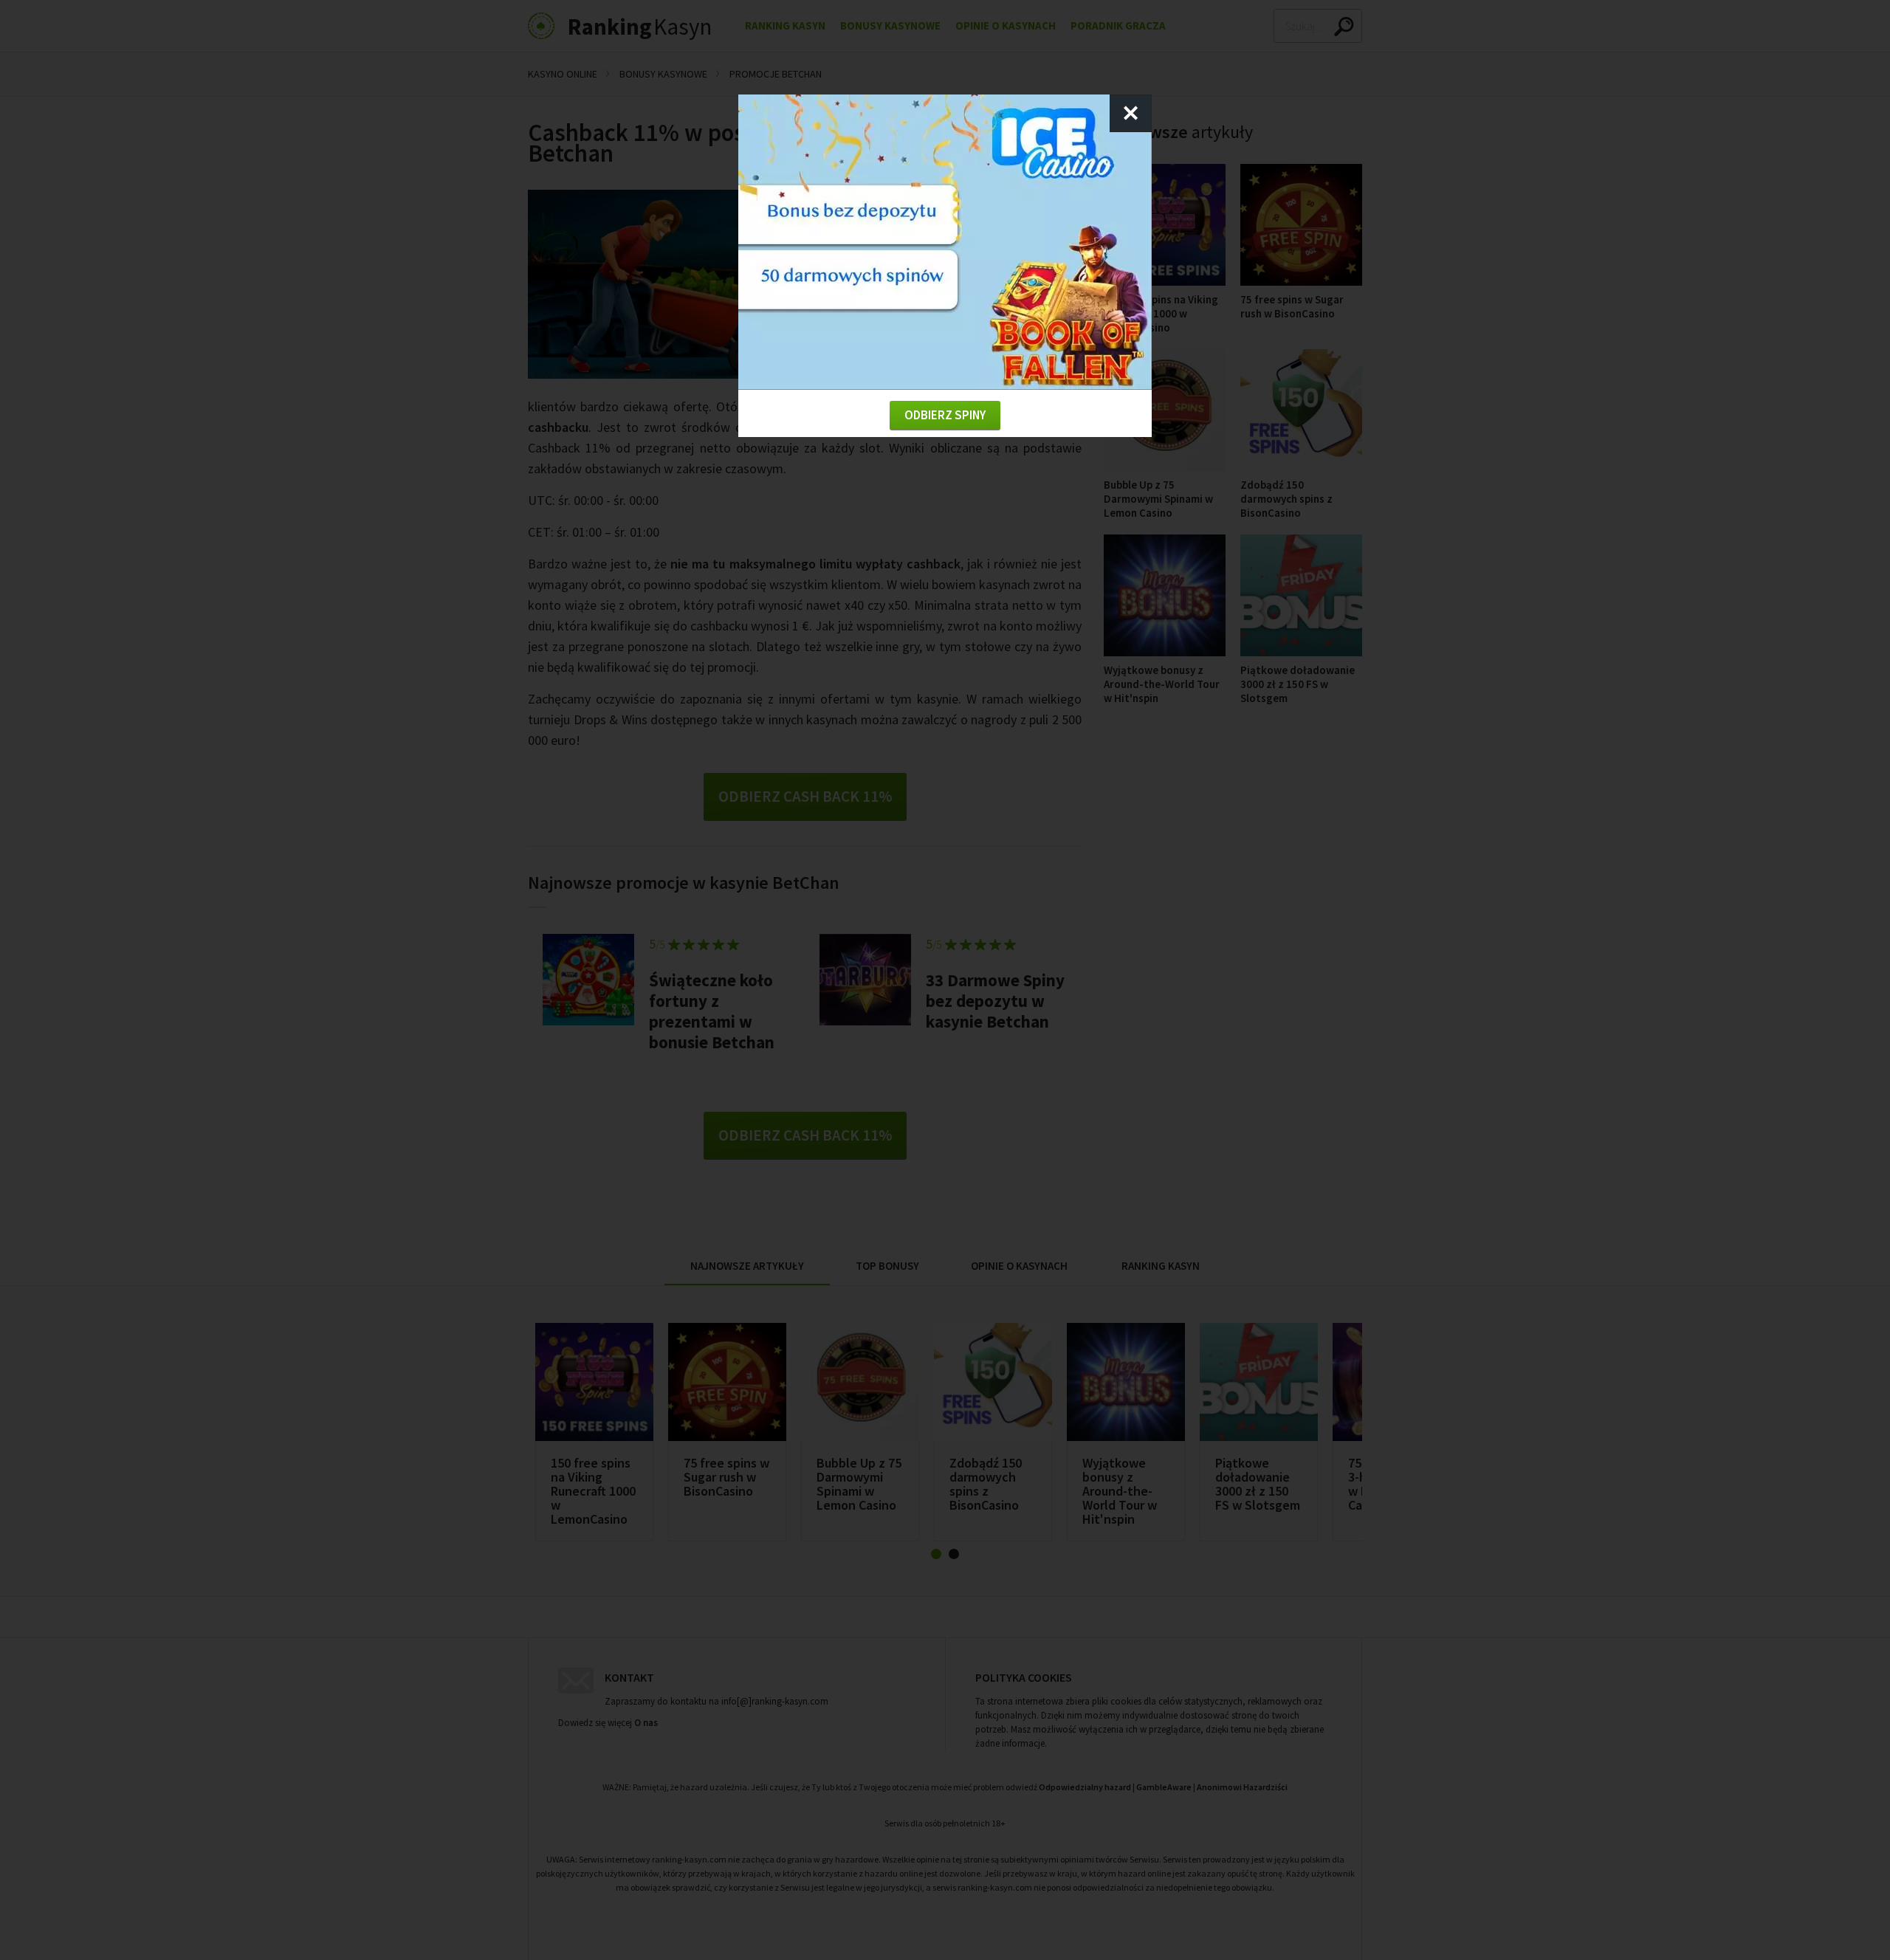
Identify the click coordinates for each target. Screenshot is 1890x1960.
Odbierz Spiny (945, 415)
